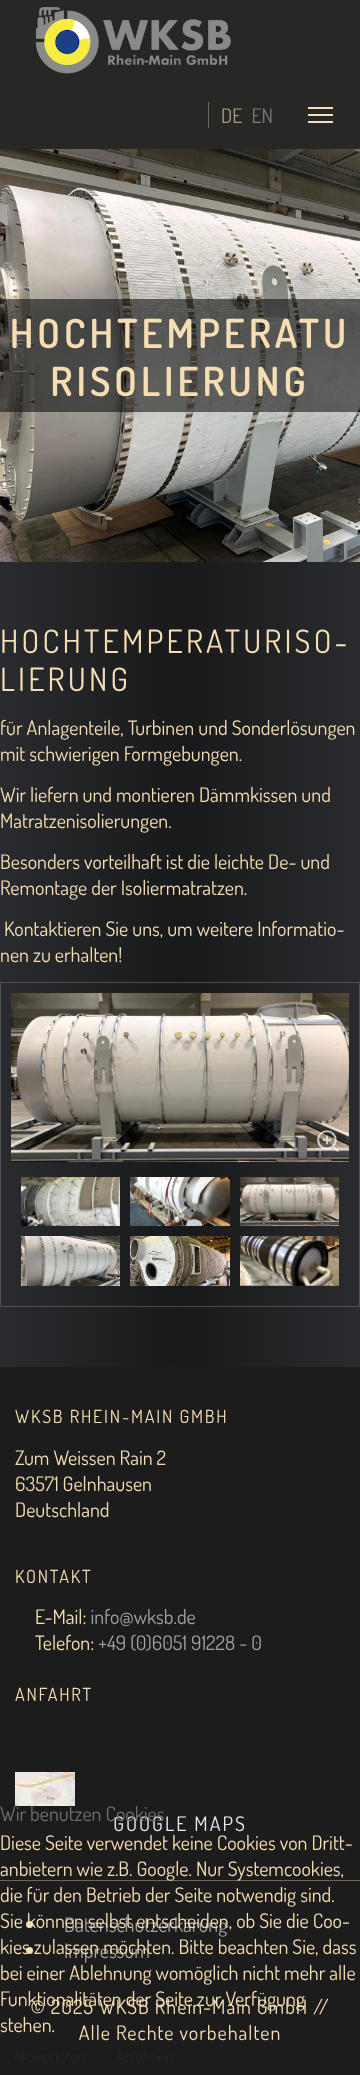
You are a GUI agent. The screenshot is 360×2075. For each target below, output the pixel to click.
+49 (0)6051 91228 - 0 (180, 1642)
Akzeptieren (49, 2056)
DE (231, 115)
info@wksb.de (142, 1616)
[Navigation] (320, 114)
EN (262, 115)
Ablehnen (144, 2056)
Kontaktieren (52, 928)
